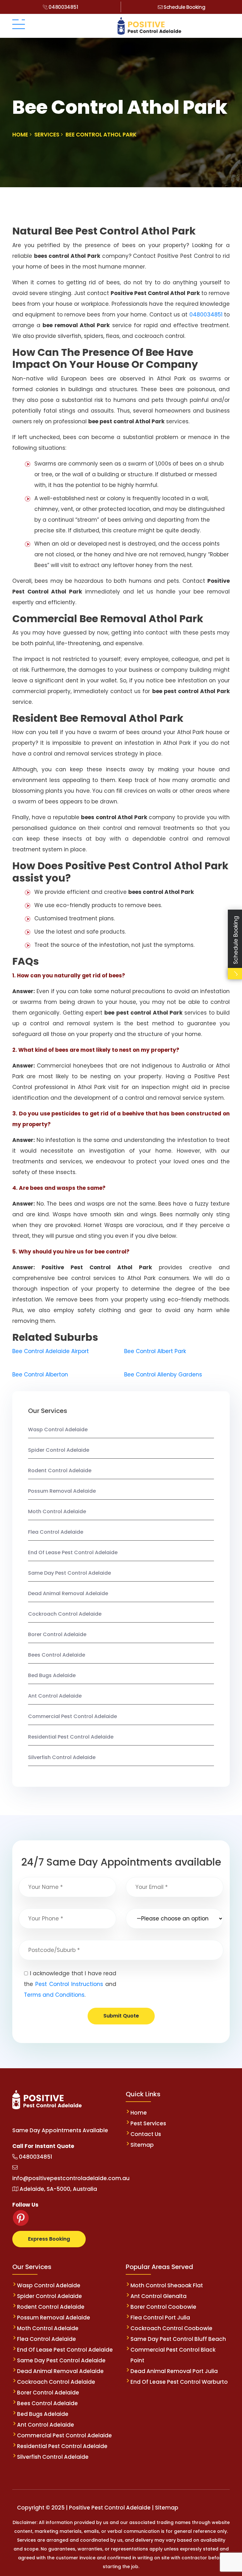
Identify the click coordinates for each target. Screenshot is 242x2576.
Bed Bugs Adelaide (52, 1675)
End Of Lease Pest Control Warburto (179, 2382)
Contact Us (146, 2134)
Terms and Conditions (54, 1995)
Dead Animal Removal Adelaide (68, 1593)
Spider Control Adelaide (59, 1450)
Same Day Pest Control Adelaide (69, 1573)
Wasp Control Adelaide (58, 1430)
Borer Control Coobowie (163, 2307)
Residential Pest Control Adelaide (71, 1737)
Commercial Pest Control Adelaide (72, 1716)
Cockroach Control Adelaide (65, 1614)
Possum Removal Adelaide (62, 1491)
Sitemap (142, 2145)
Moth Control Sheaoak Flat (167, 2285)
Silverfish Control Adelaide (62, 1757)
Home (139, 2113)
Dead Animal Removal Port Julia (174, 2371)
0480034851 (63, 7)
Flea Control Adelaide (56, 1532)
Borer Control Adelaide (57, 1634)
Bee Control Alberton (40, 1375)
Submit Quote (121, 2016)
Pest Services (148, 2123)
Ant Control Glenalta (158, 2296)
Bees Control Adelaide (57, 1655)
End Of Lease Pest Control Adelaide (73, 1552)
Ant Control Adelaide (55, 1696)
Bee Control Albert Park (155, 1351)
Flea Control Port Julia (160, 2318)
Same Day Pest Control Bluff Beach (178, 2339)
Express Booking (49, 2239)
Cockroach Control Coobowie (171, 2328)
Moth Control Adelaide (57, 1511)
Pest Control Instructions (69, 1984)
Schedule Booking (184, 7)
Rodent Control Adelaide (60, 1470)
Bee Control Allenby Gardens (163, 1375)
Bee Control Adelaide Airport (51, 1351)
